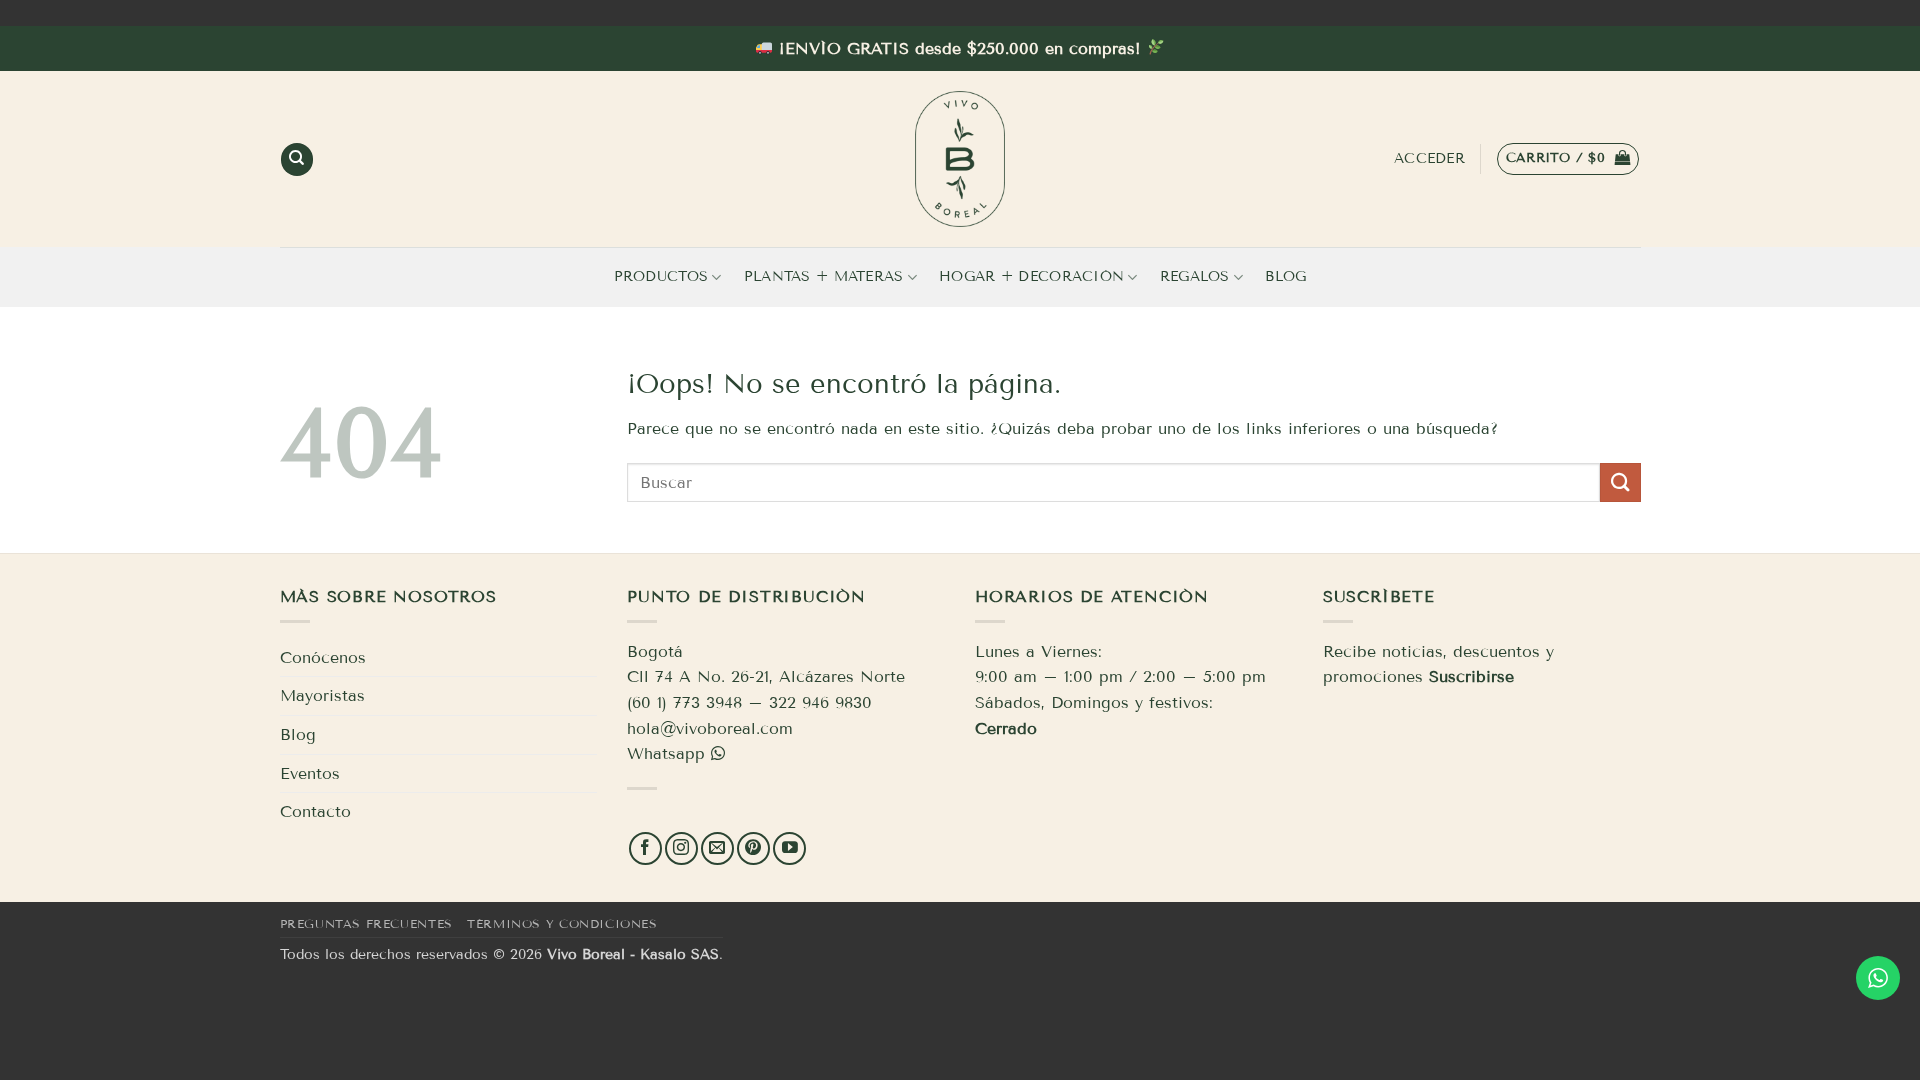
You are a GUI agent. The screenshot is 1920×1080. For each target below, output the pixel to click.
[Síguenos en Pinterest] (753, 848)
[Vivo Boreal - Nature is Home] (960, 159)
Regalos (1195, 276)
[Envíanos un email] (717, 848)
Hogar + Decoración (1031, 276)
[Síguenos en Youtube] (789, 848)
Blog (1285, 276)
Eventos (310, 773)
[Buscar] (297, 159)
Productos (661, 276)
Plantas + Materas (824, 276)
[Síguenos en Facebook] (645, 848)
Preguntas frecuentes (366, 923)
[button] (1568, 159)
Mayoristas (322, 695)
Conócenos (323, 657)
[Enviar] (1620, 482)
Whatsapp (666, 753)
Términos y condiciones (562, 923)
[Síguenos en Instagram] (681, 848)
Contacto (315, 811)
